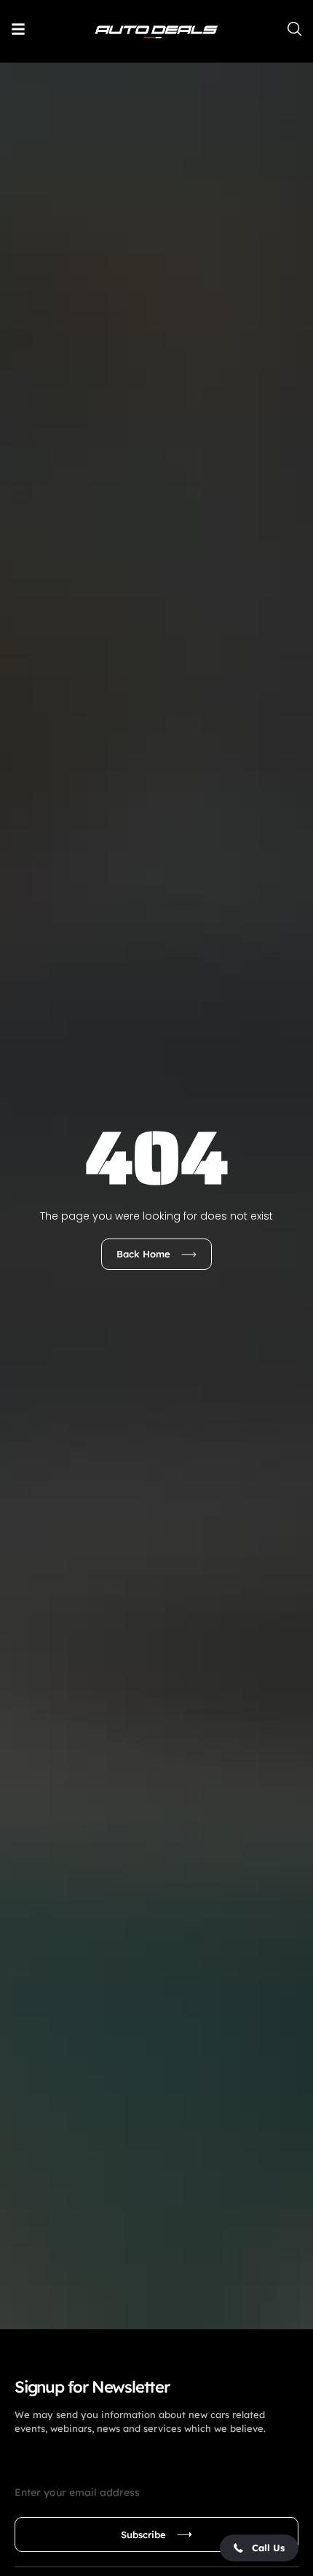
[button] (259, 2548)
